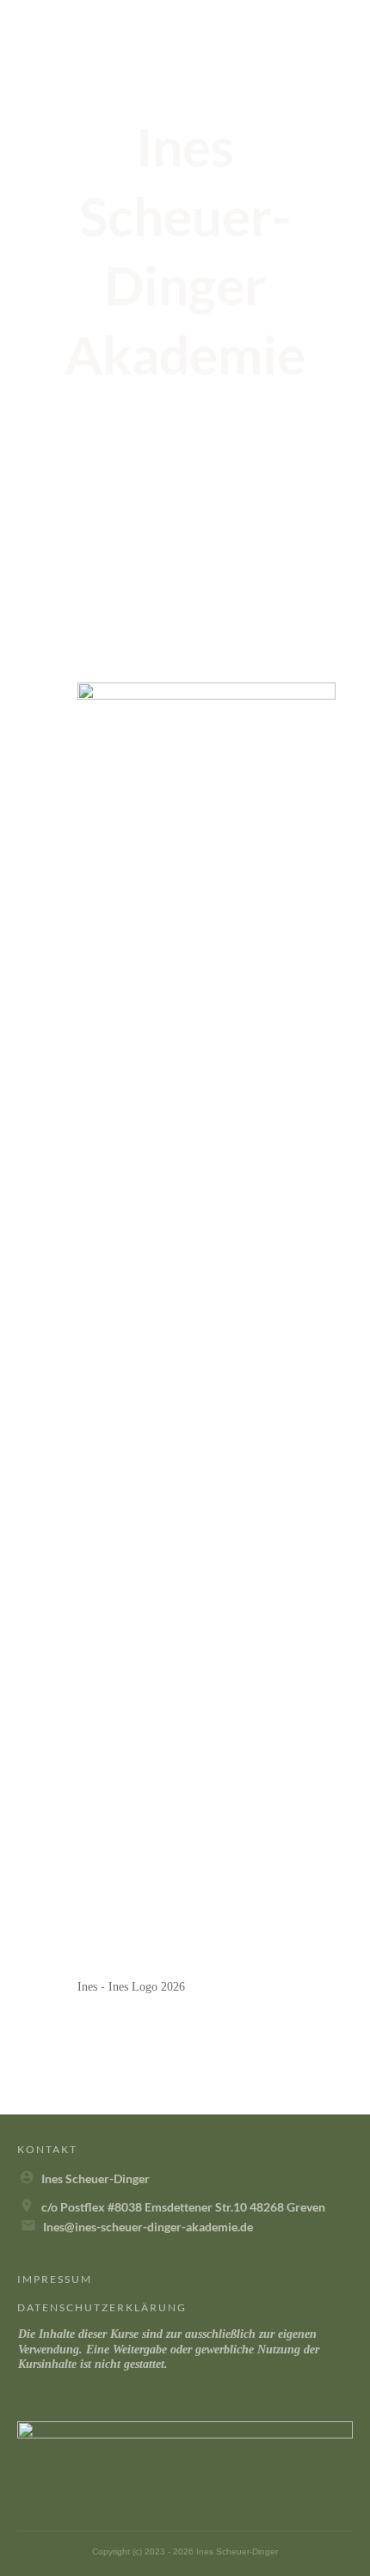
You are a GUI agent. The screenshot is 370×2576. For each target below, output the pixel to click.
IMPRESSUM (55, 2279)
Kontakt (47, 2149)
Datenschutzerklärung (102, 2307)
